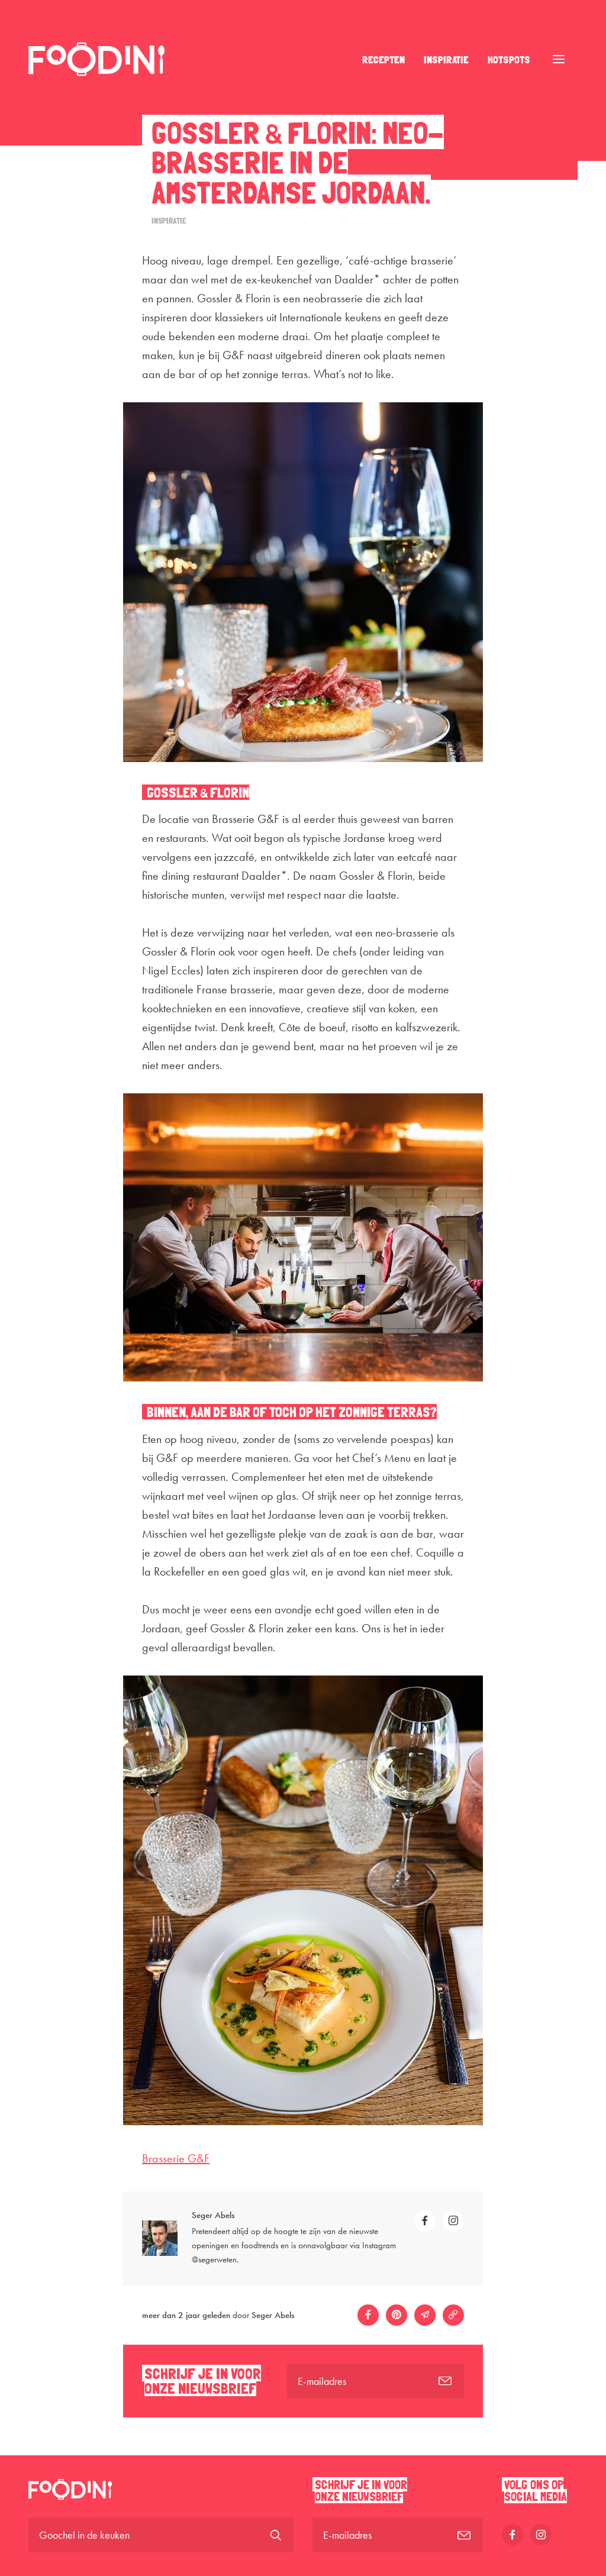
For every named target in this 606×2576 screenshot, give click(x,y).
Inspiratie (446, 59)
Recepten (383, 59)
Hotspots (509, 59)
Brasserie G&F (176, 2158)
